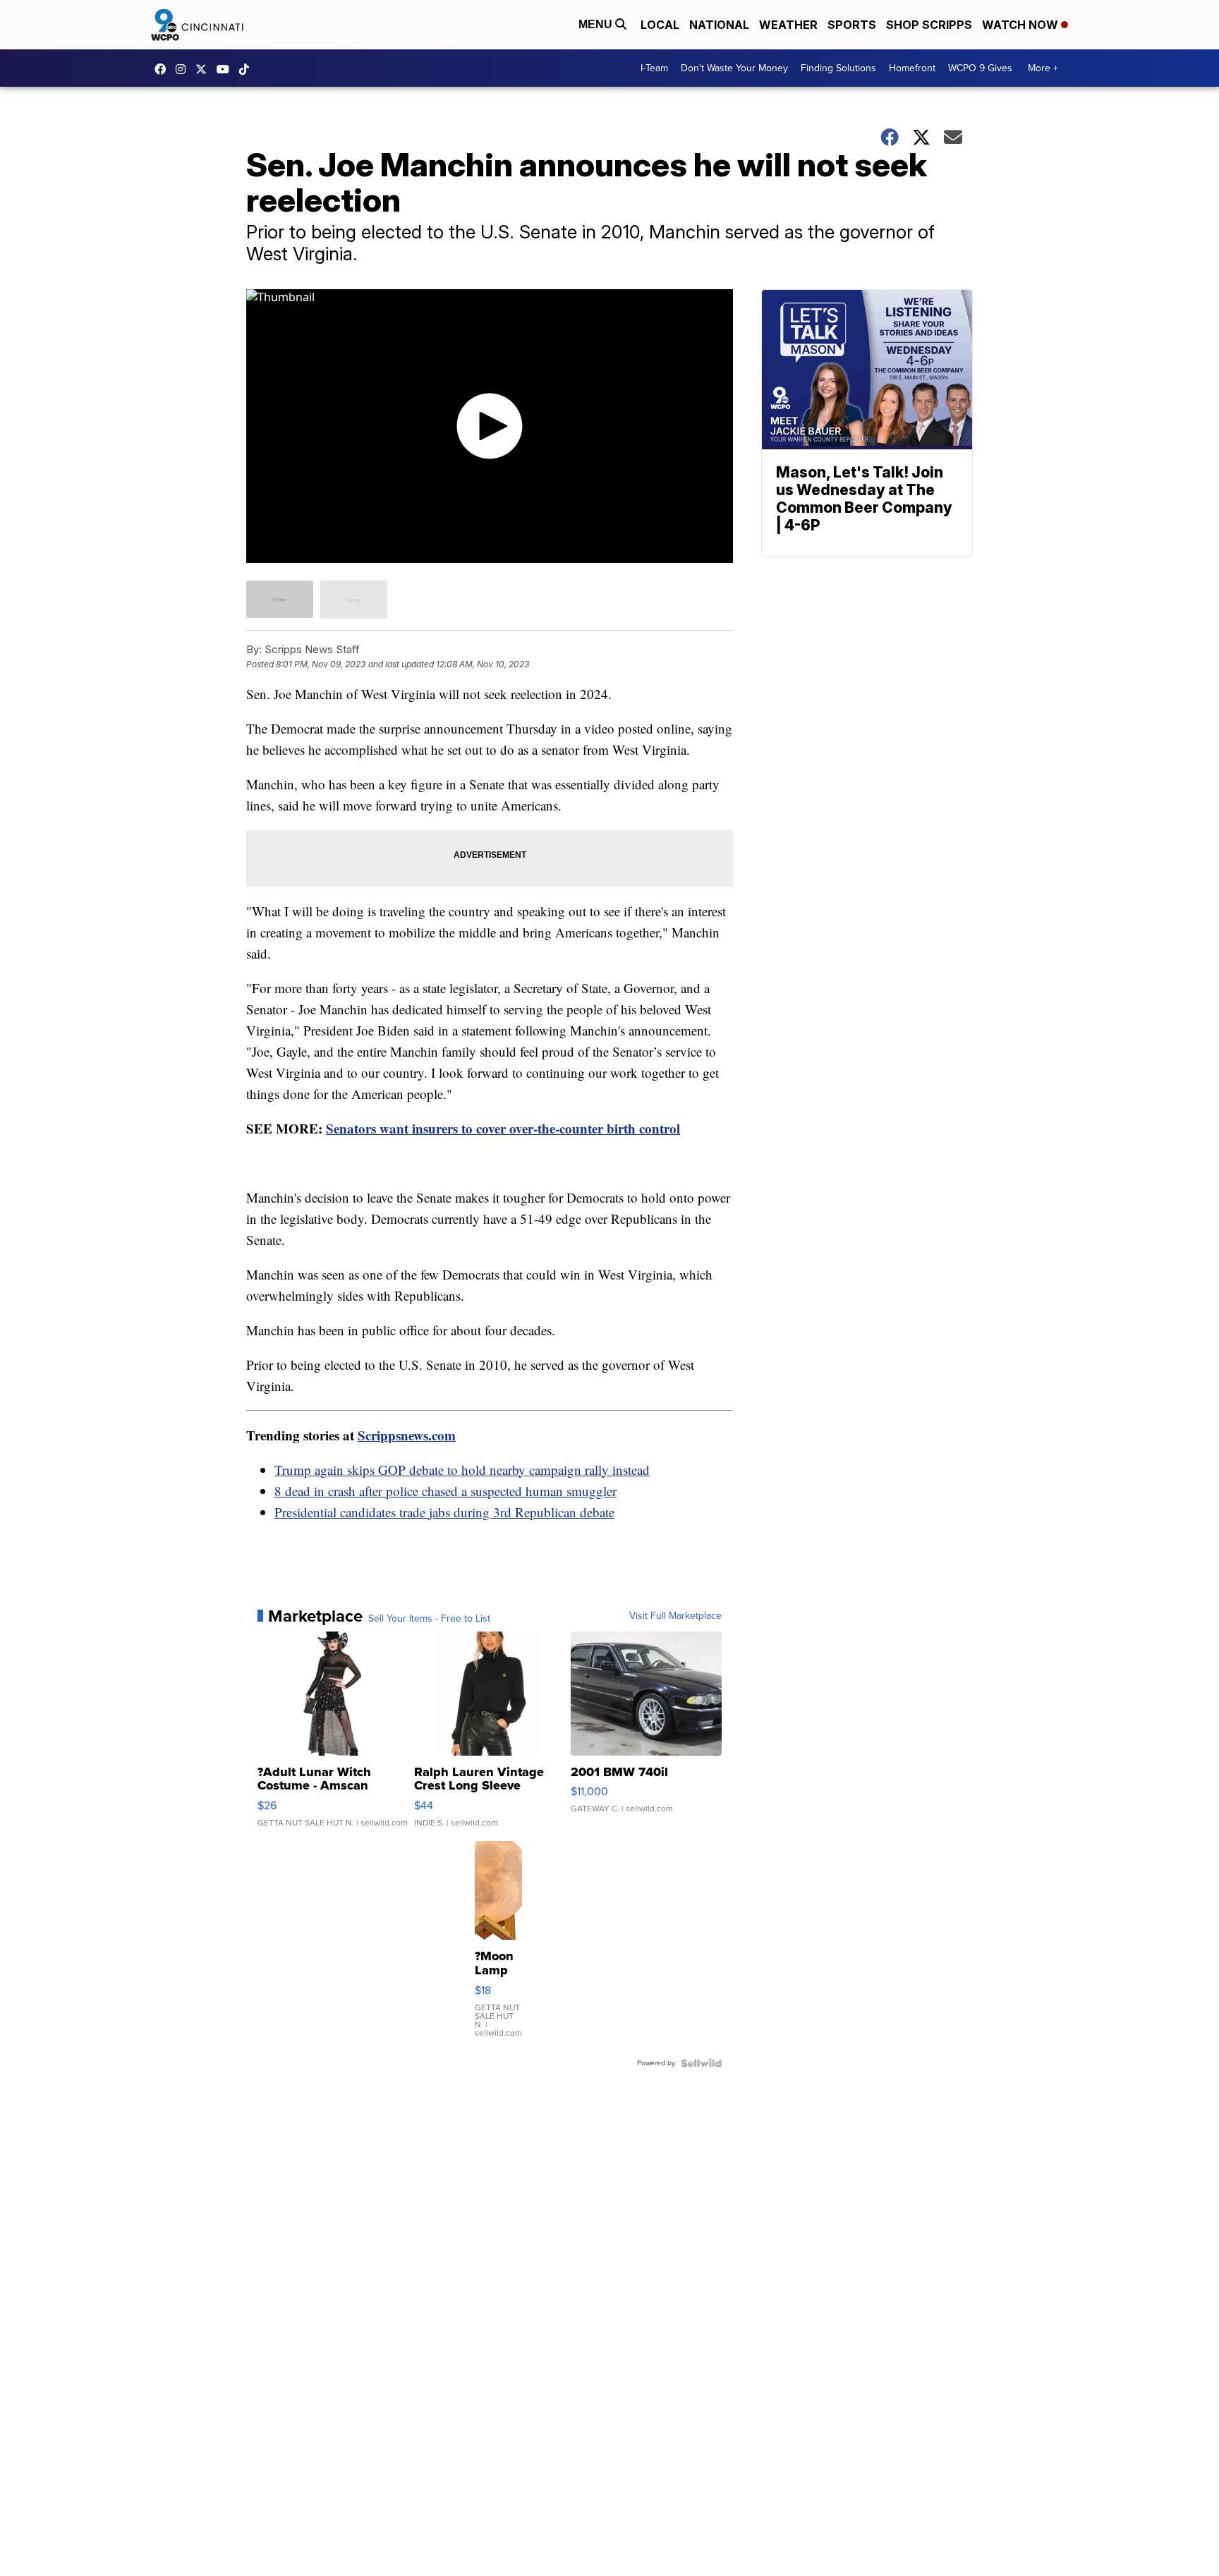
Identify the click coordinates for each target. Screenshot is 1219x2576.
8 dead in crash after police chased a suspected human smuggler (445, 1491)
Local (660, 25)
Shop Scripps (929, 25)
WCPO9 (164, 69)
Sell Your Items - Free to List (429, 1619)
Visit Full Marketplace (675, 1616)
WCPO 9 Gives (980, 68)
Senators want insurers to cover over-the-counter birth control (503, 1128)
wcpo (205, 69)
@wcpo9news (248, 69)
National (719, 25)
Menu (597, 24)
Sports (852, 25)
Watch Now (1021, 25)
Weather (788, 25)
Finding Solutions (838, 68)
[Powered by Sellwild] (701, 2063)
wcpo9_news (184, 69)
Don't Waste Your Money (734, 68)
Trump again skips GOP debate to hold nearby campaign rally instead (462, 1470)
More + (1043, 68)
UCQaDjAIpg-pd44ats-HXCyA (226, 69)
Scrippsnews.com (407, 1435)
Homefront (912, 68)
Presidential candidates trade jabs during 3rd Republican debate (444, 1512)
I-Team (654, 68)
